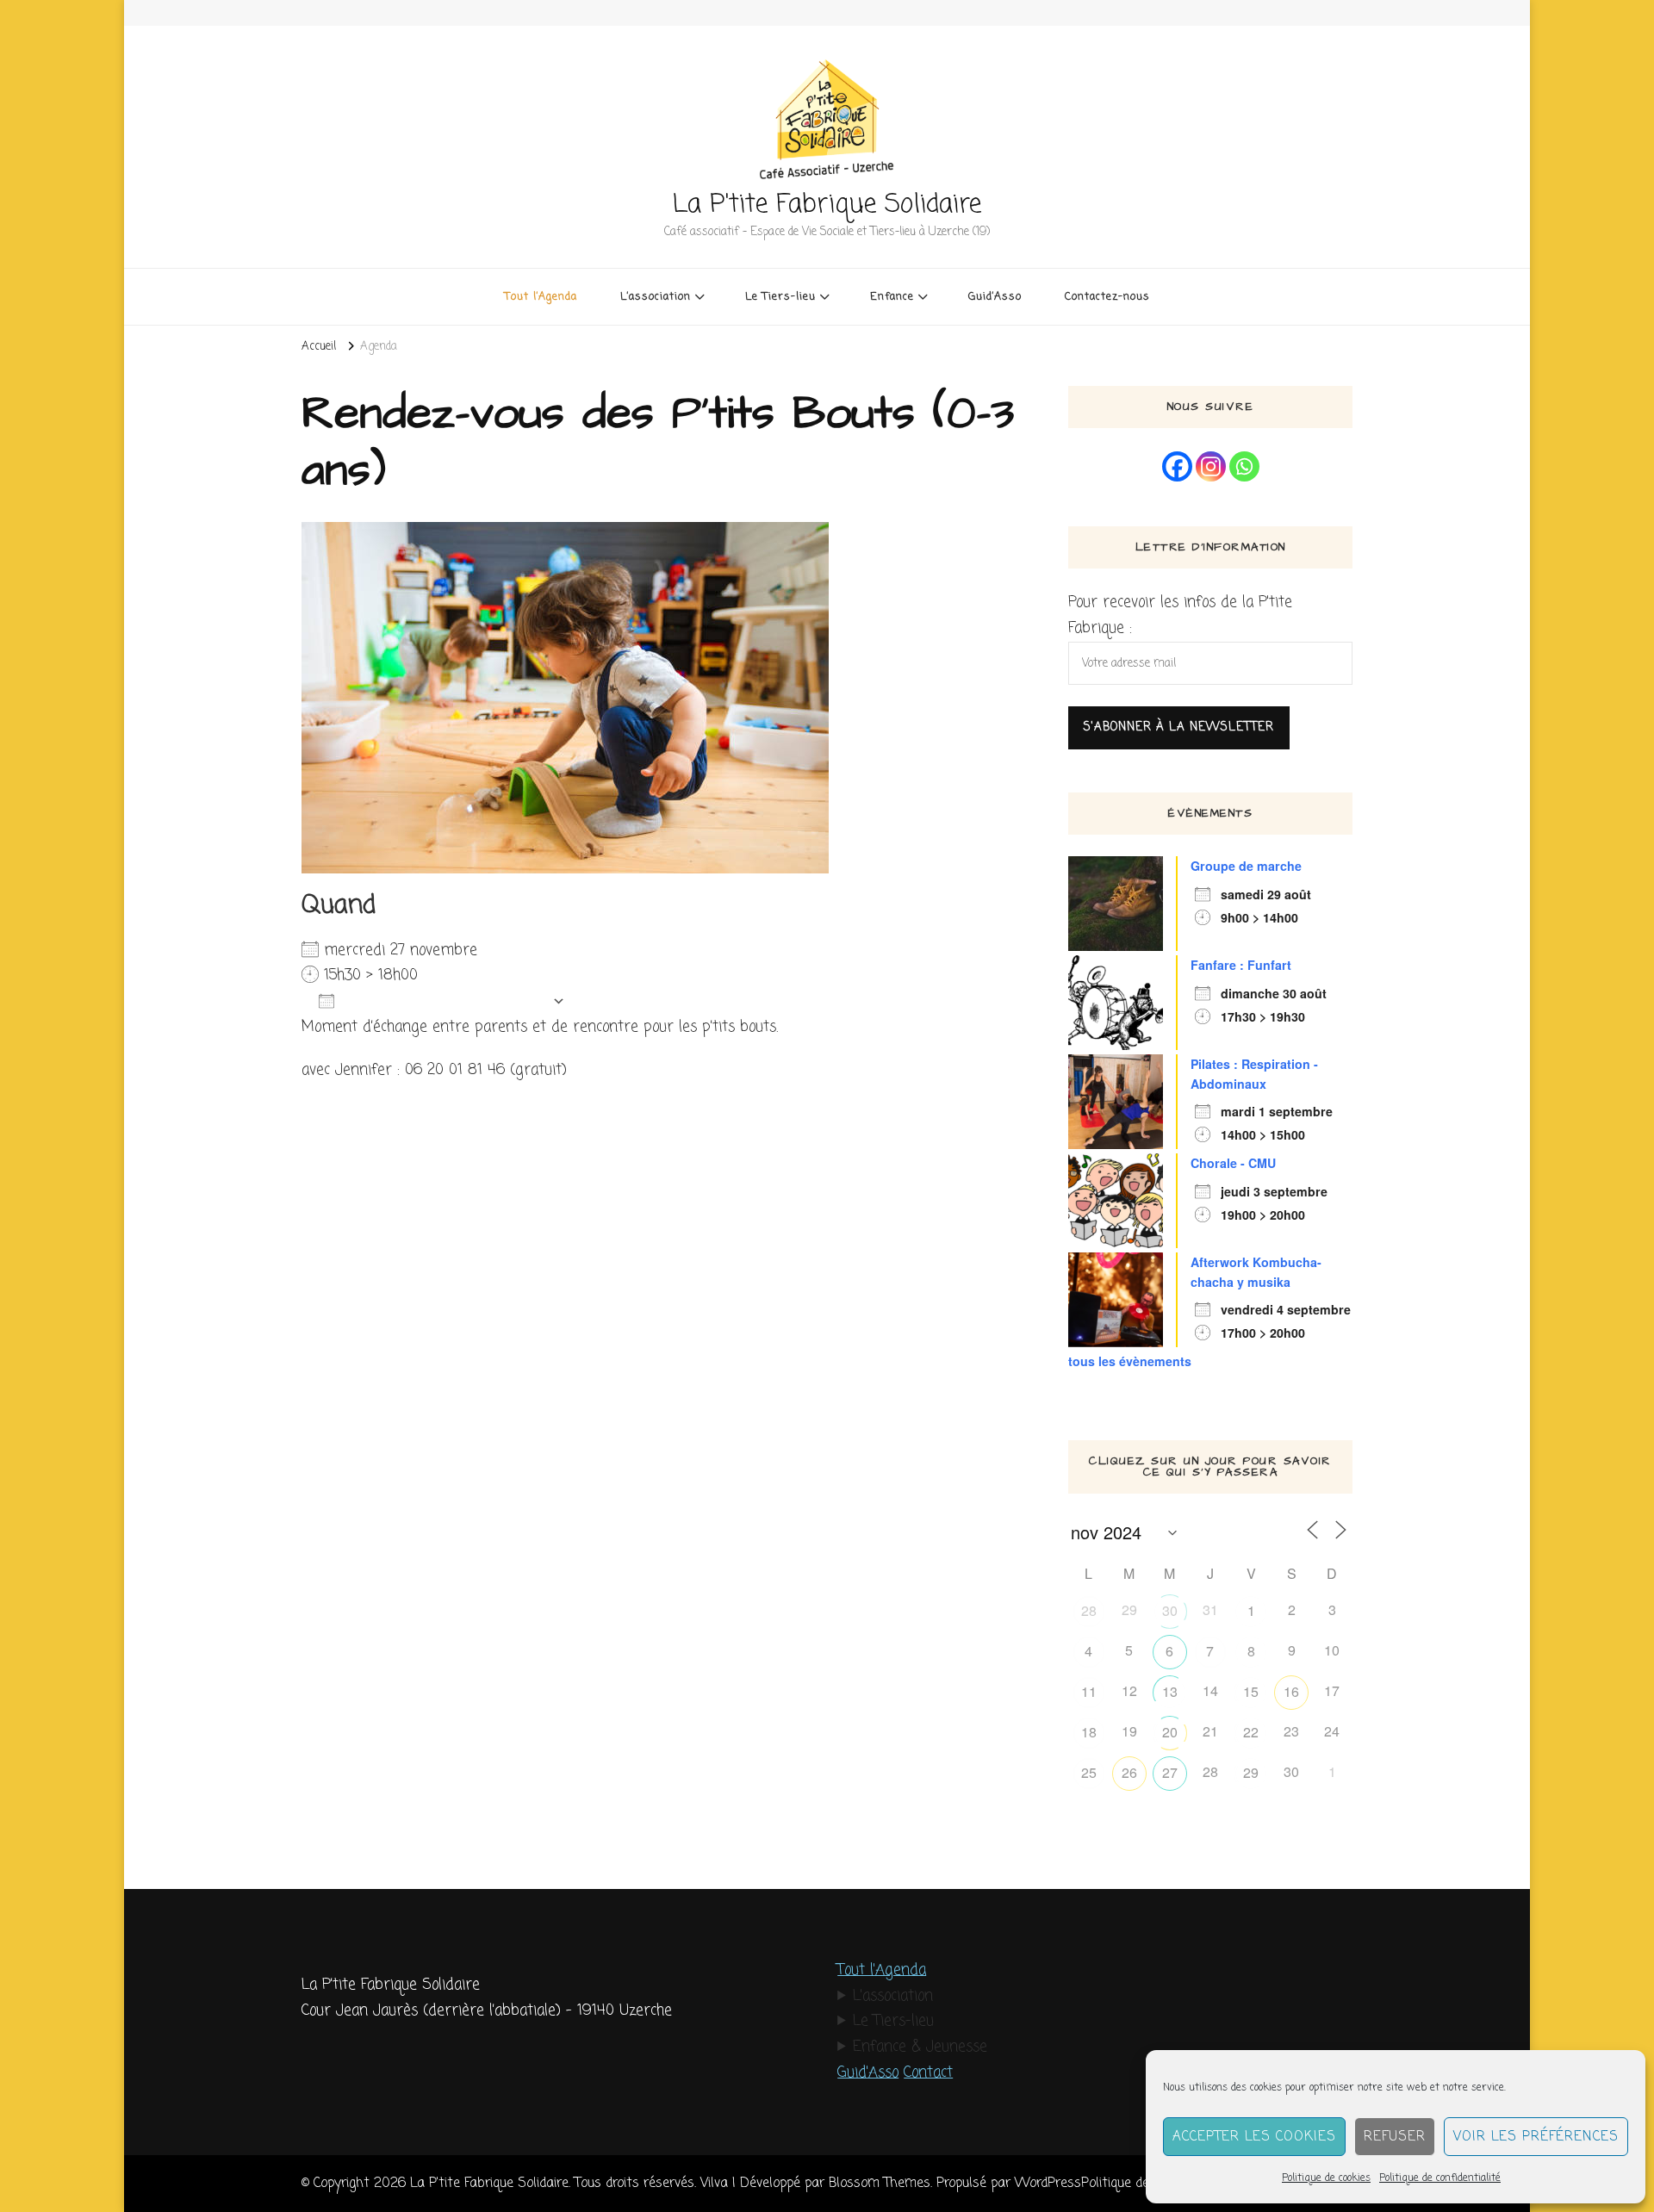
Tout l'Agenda (882, 1970)
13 (1170, 1691)
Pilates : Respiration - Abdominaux (1254, 1074)
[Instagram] (1211, 466)
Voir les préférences (1536, 2137)
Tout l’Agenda (541, 297)
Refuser (1395, 2137)
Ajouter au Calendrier (443, 1001)
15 (1251, 1691)
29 (1251, 1772)
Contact (928, 2073)
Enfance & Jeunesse (920, 2047)
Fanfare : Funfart (1241, 965)
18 (1089, 1732)
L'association (893, 1996)
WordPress (1048, 2183)
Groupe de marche (1246, 866)
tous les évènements (1130, 1361)
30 (1170, 1610)
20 (1170, 1732)
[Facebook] (1177, 466)
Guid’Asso (995, 297)
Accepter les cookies (1254, 2137)
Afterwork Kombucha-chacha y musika (1256, 1272)
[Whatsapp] (1244, 466)
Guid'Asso (868, 2073)
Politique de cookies (1326, 2178)
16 (1291, 1691)
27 (1170, 1772)
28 (1089, 1610)
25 (1089, 1772)
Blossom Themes (880, 2183)
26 (1129, 1772)
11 (1089, 1691)
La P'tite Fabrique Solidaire (827, 205)
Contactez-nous (1107, 297)
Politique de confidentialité (1440, 2178)
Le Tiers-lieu (893, 2021)
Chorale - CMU (1233, 1163)
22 (1251, 1732)
